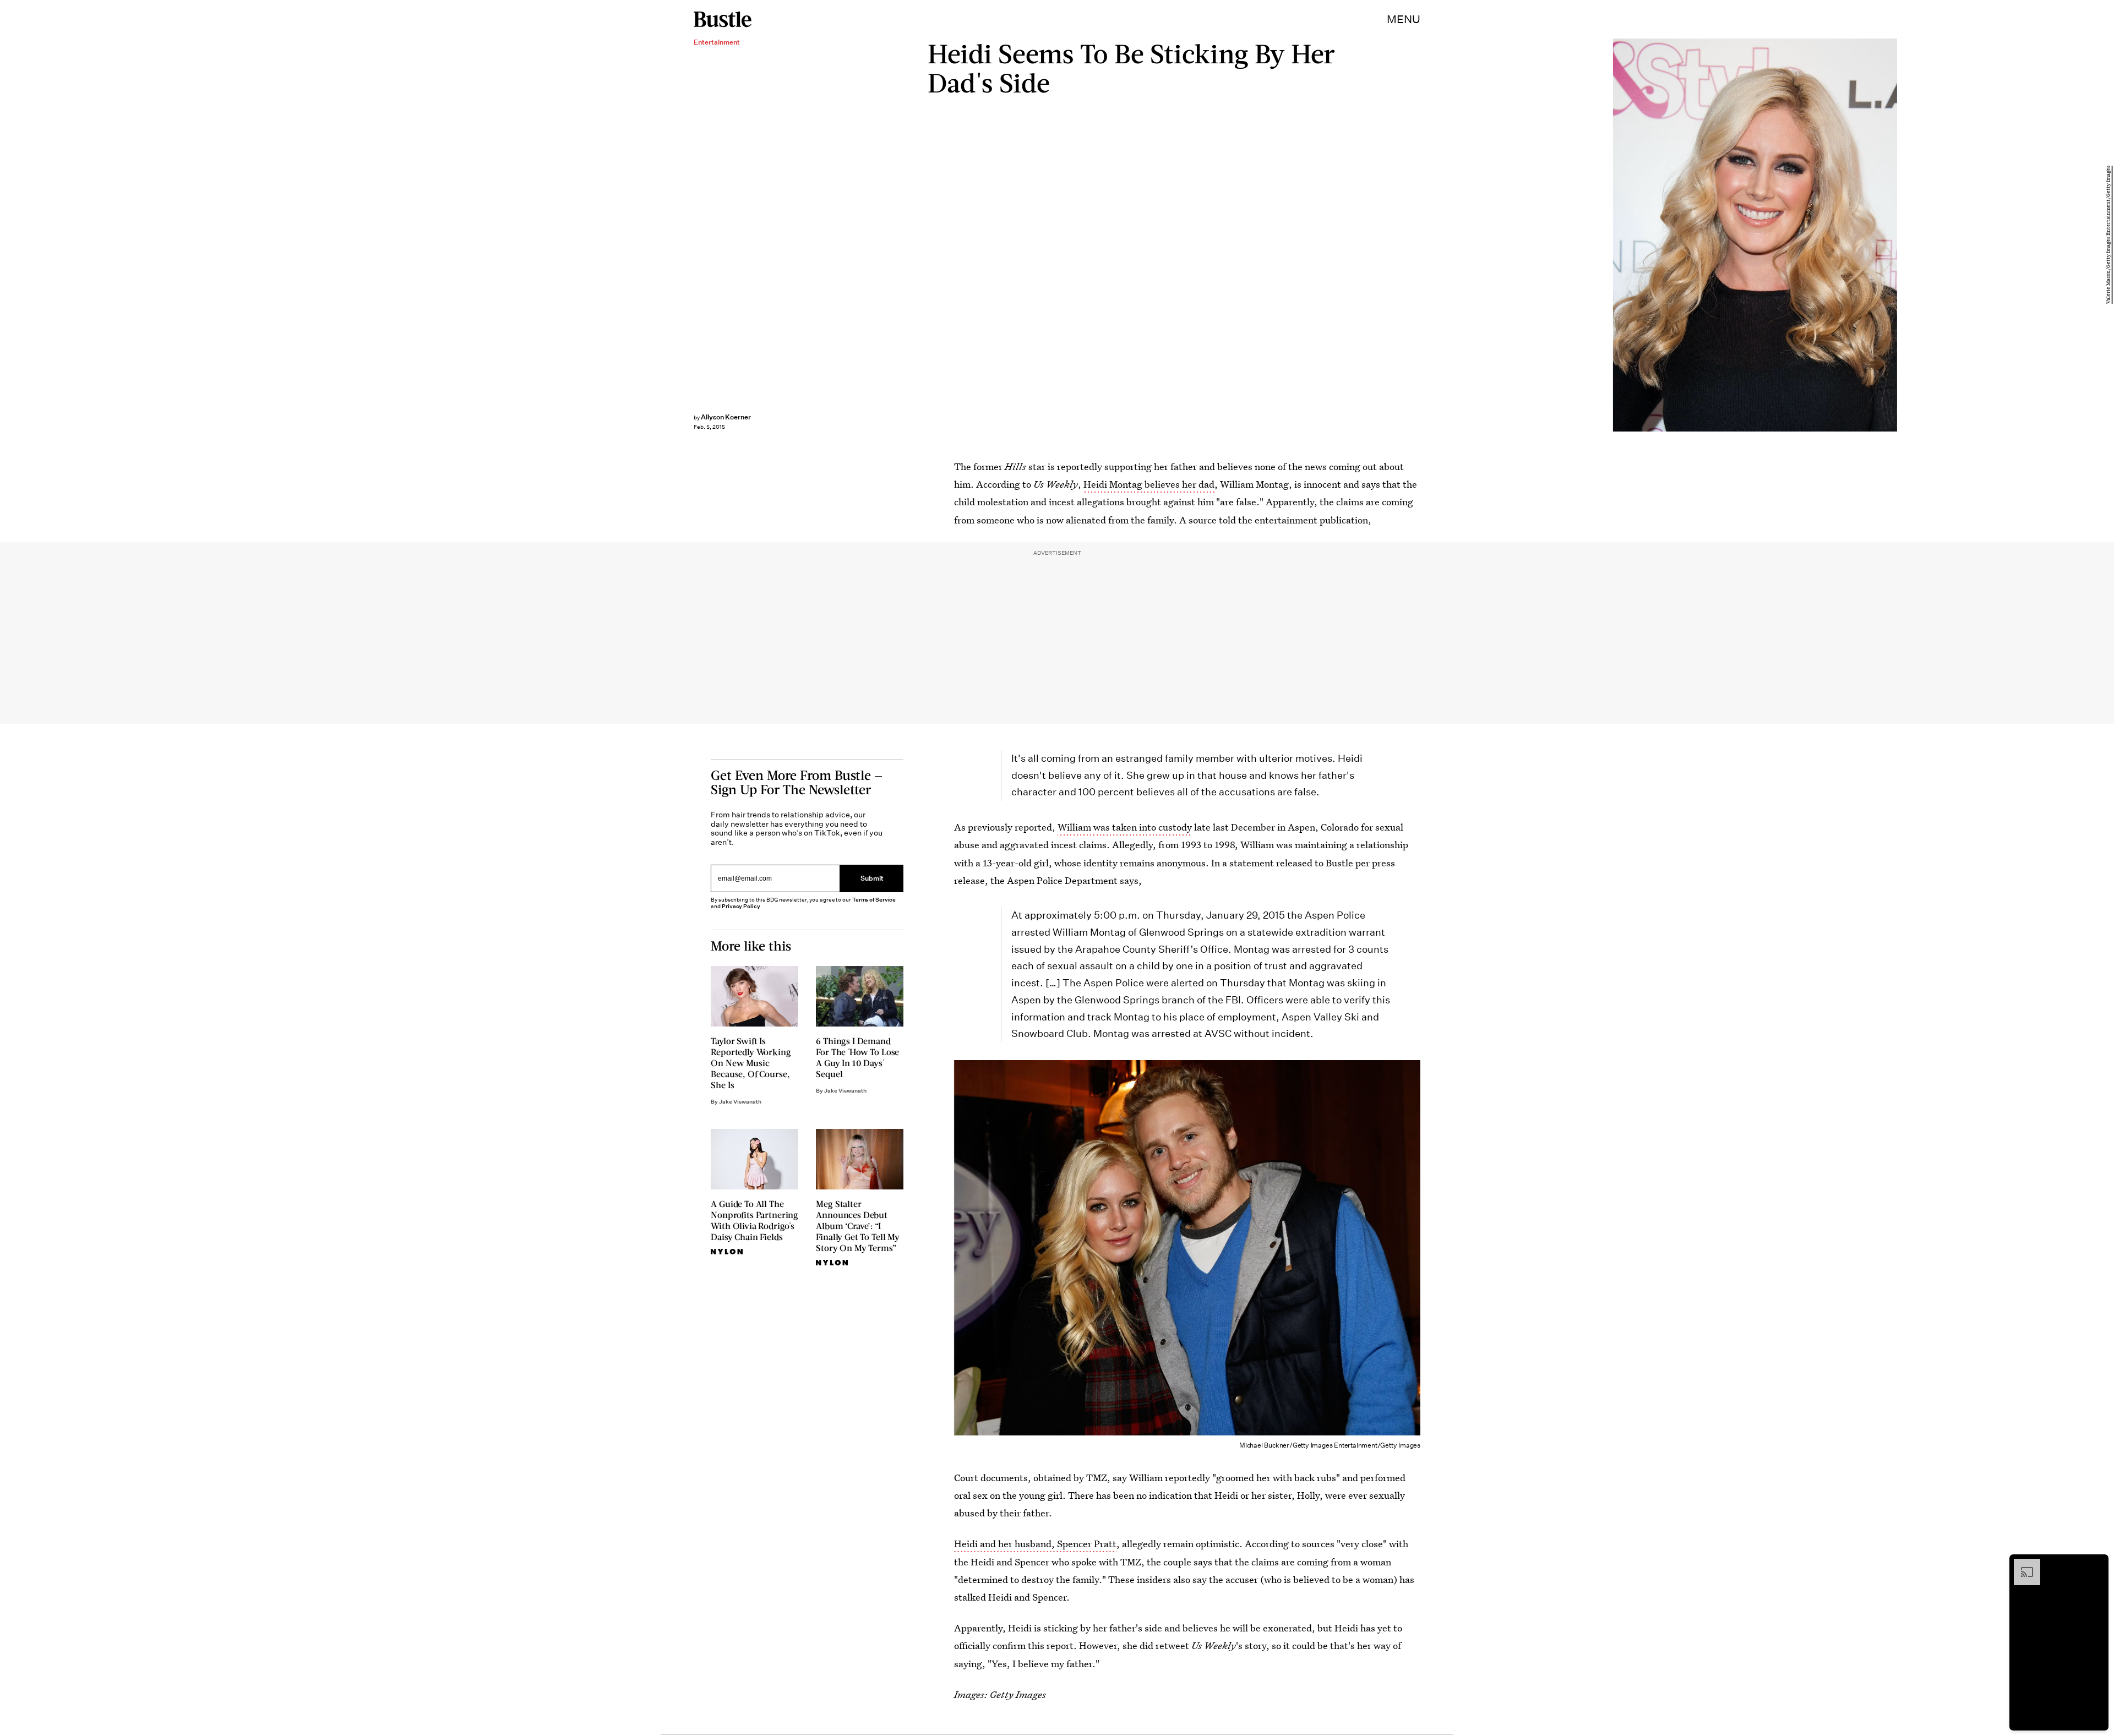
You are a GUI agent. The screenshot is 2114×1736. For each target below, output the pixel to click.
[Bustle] (723, 19)
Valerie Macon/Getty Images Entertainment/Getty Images (2108, 235)
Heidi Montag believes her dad (1149, 484)
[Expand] (2022, 1564)
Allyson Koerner (726, 417)
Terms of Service (874, 900)
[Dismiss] (2096, 1564)
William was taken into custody (1125, 827)
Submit (872, 878)
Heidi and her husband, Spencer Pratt (1035, 1544)
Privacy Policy (741, 906)
